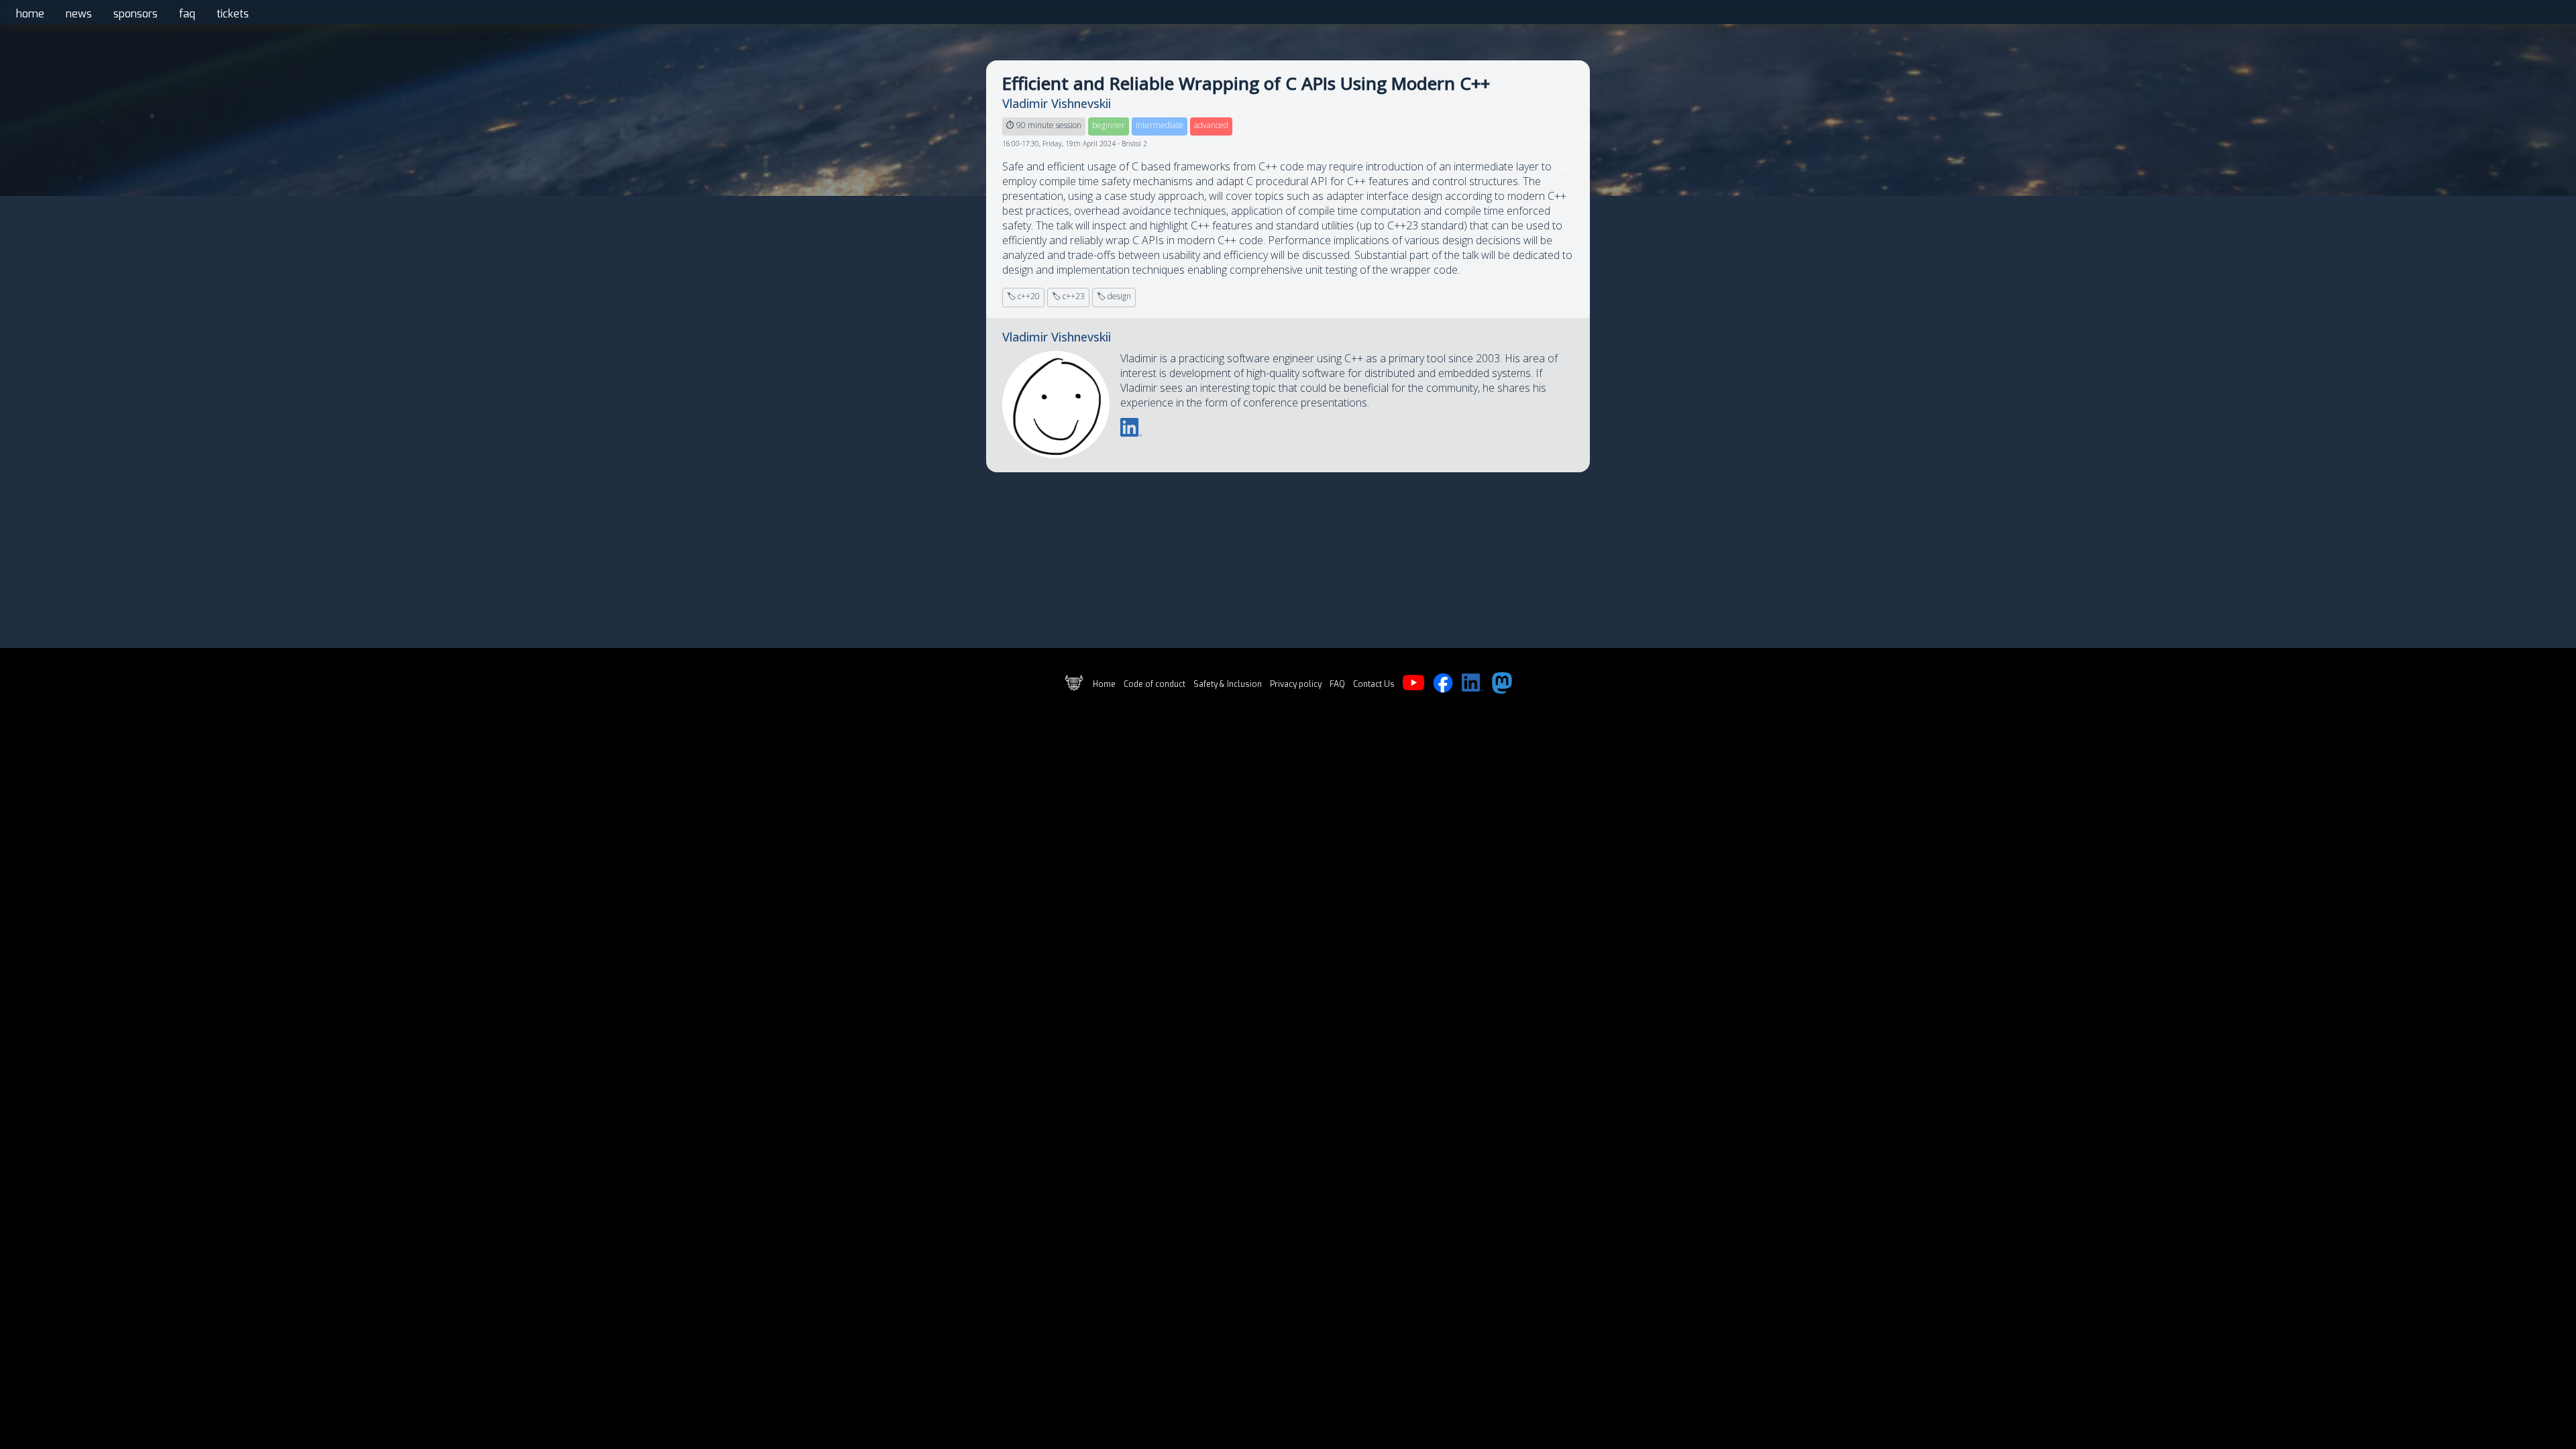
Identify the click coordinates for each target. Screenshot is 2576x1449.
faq (187, 14)
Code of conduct (1155, 684)
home (30, 14)
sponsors (136, 14)
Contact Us (1374, 684)
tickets (233, 14)
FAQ (1337, 684)
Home (1104, 684)
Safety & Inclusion (1228, 684)
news (79, 14)
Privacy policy (1296, 684)
